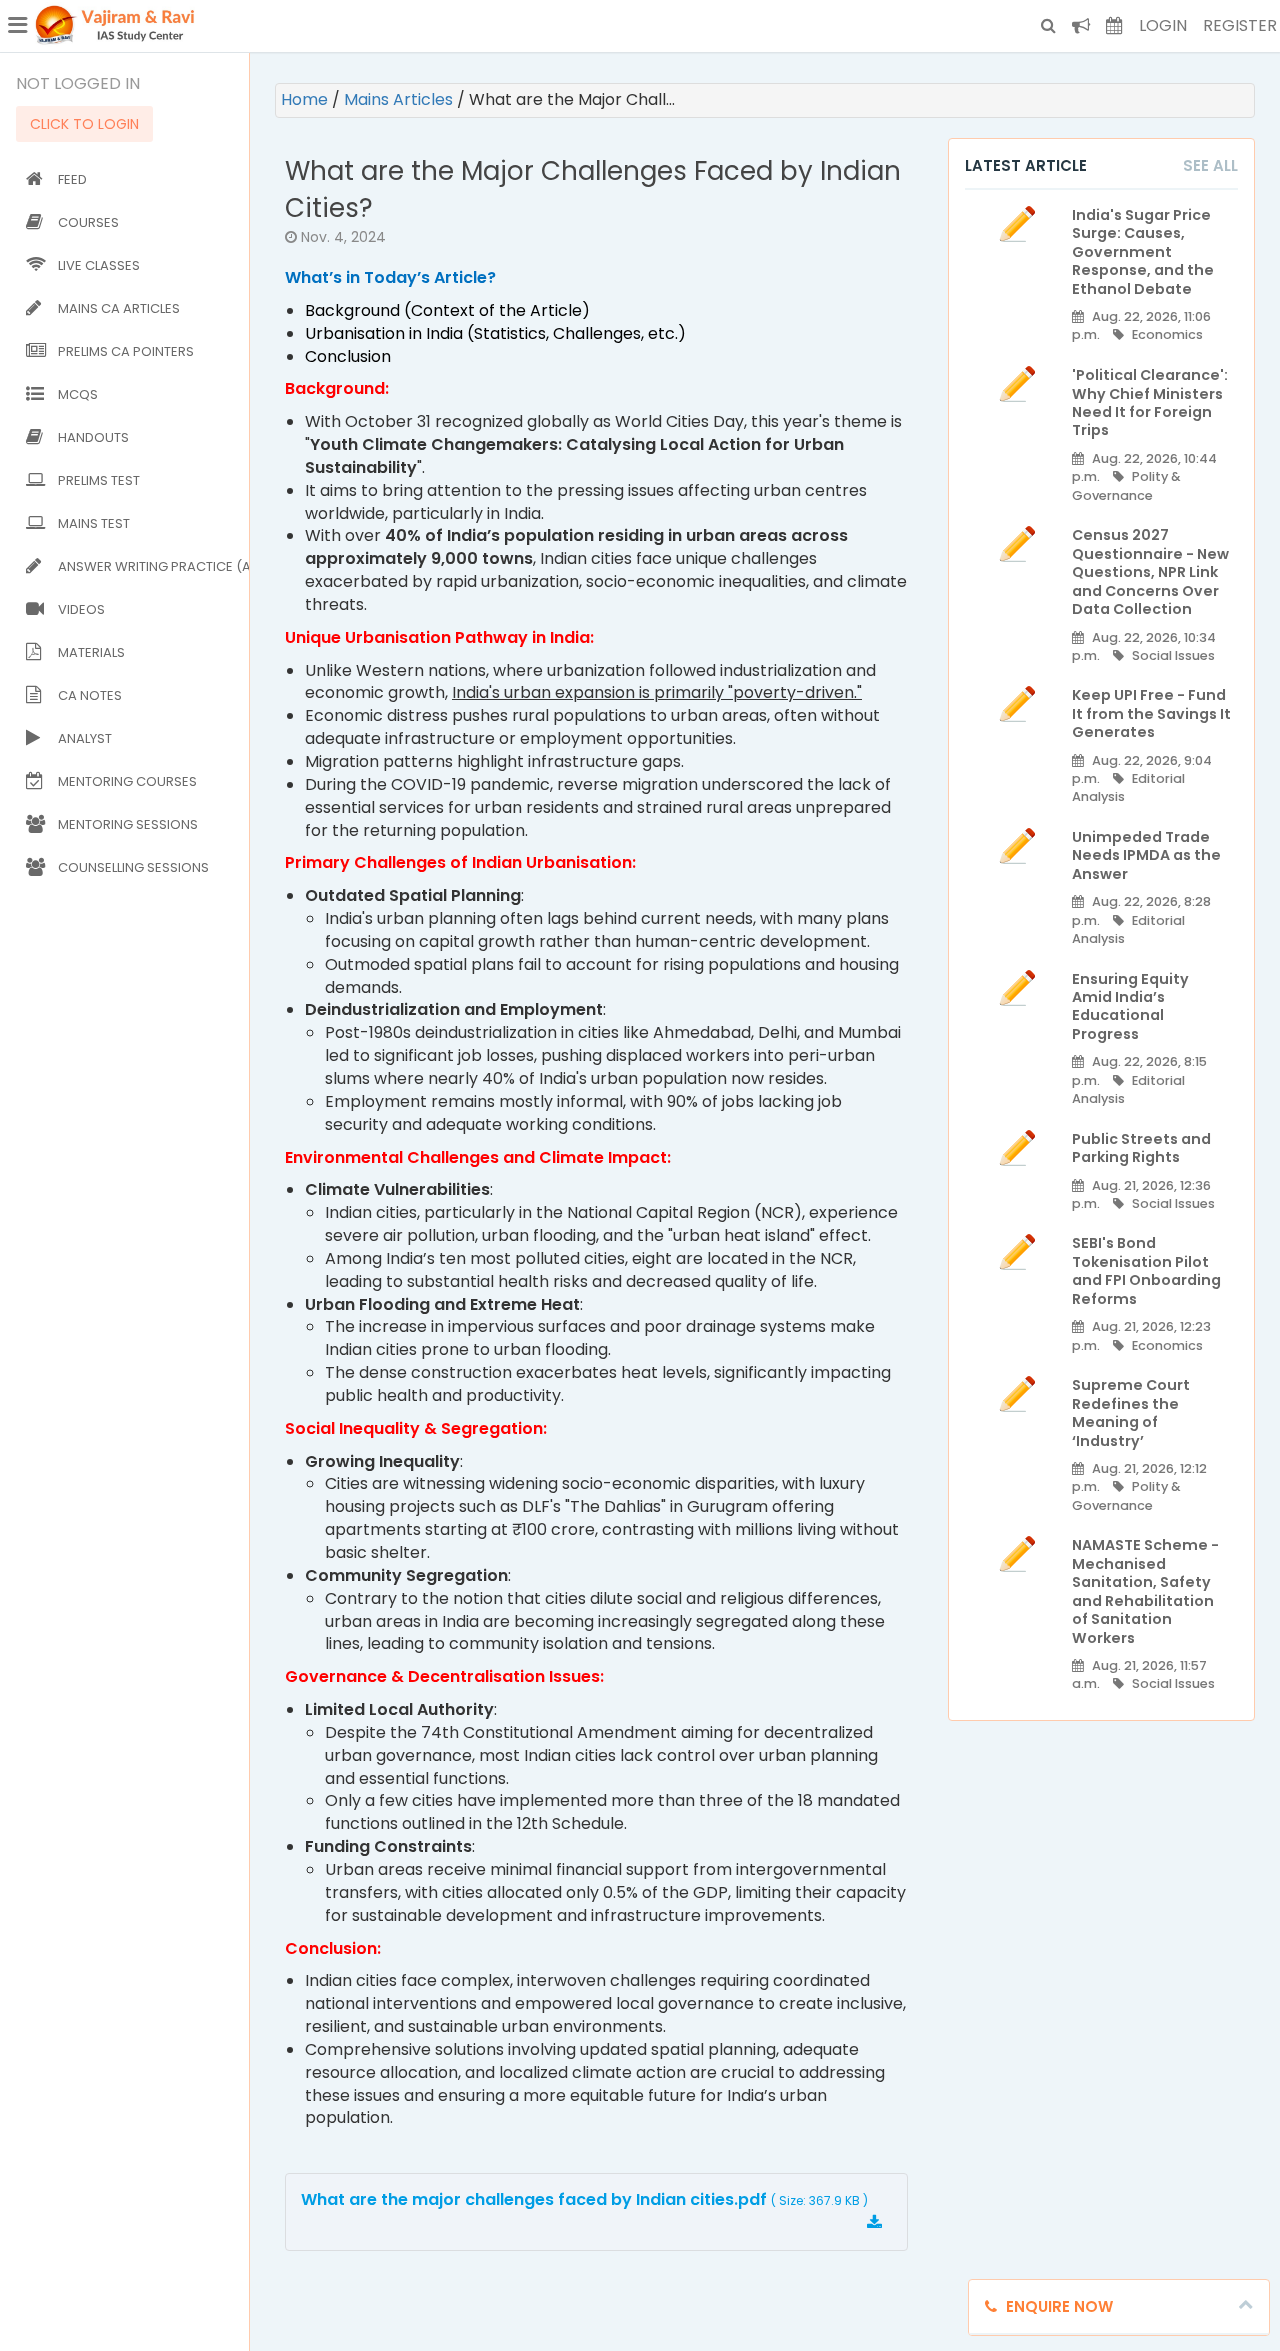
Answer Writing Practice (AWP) (149, 566)
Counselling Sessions (133, 867)
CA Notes (90, 695)
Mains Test (94, 523)
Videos (81, 609)
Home (306, 99)
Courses (88, 222)
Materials (91, 652)
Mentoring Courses (127, 781)
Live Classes (99, 265)
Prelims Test (99, 480)
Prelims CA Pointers (126, 351)
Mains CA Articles (119, 308)
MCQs (78, 394)
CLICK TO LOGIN (84, 124)
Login (1163, 25)
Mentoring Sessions (128, 824)
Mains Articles (400, 99)
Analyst (85, 738)
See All (1210, 165)
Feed (72, 179)
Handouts (93, 437)
